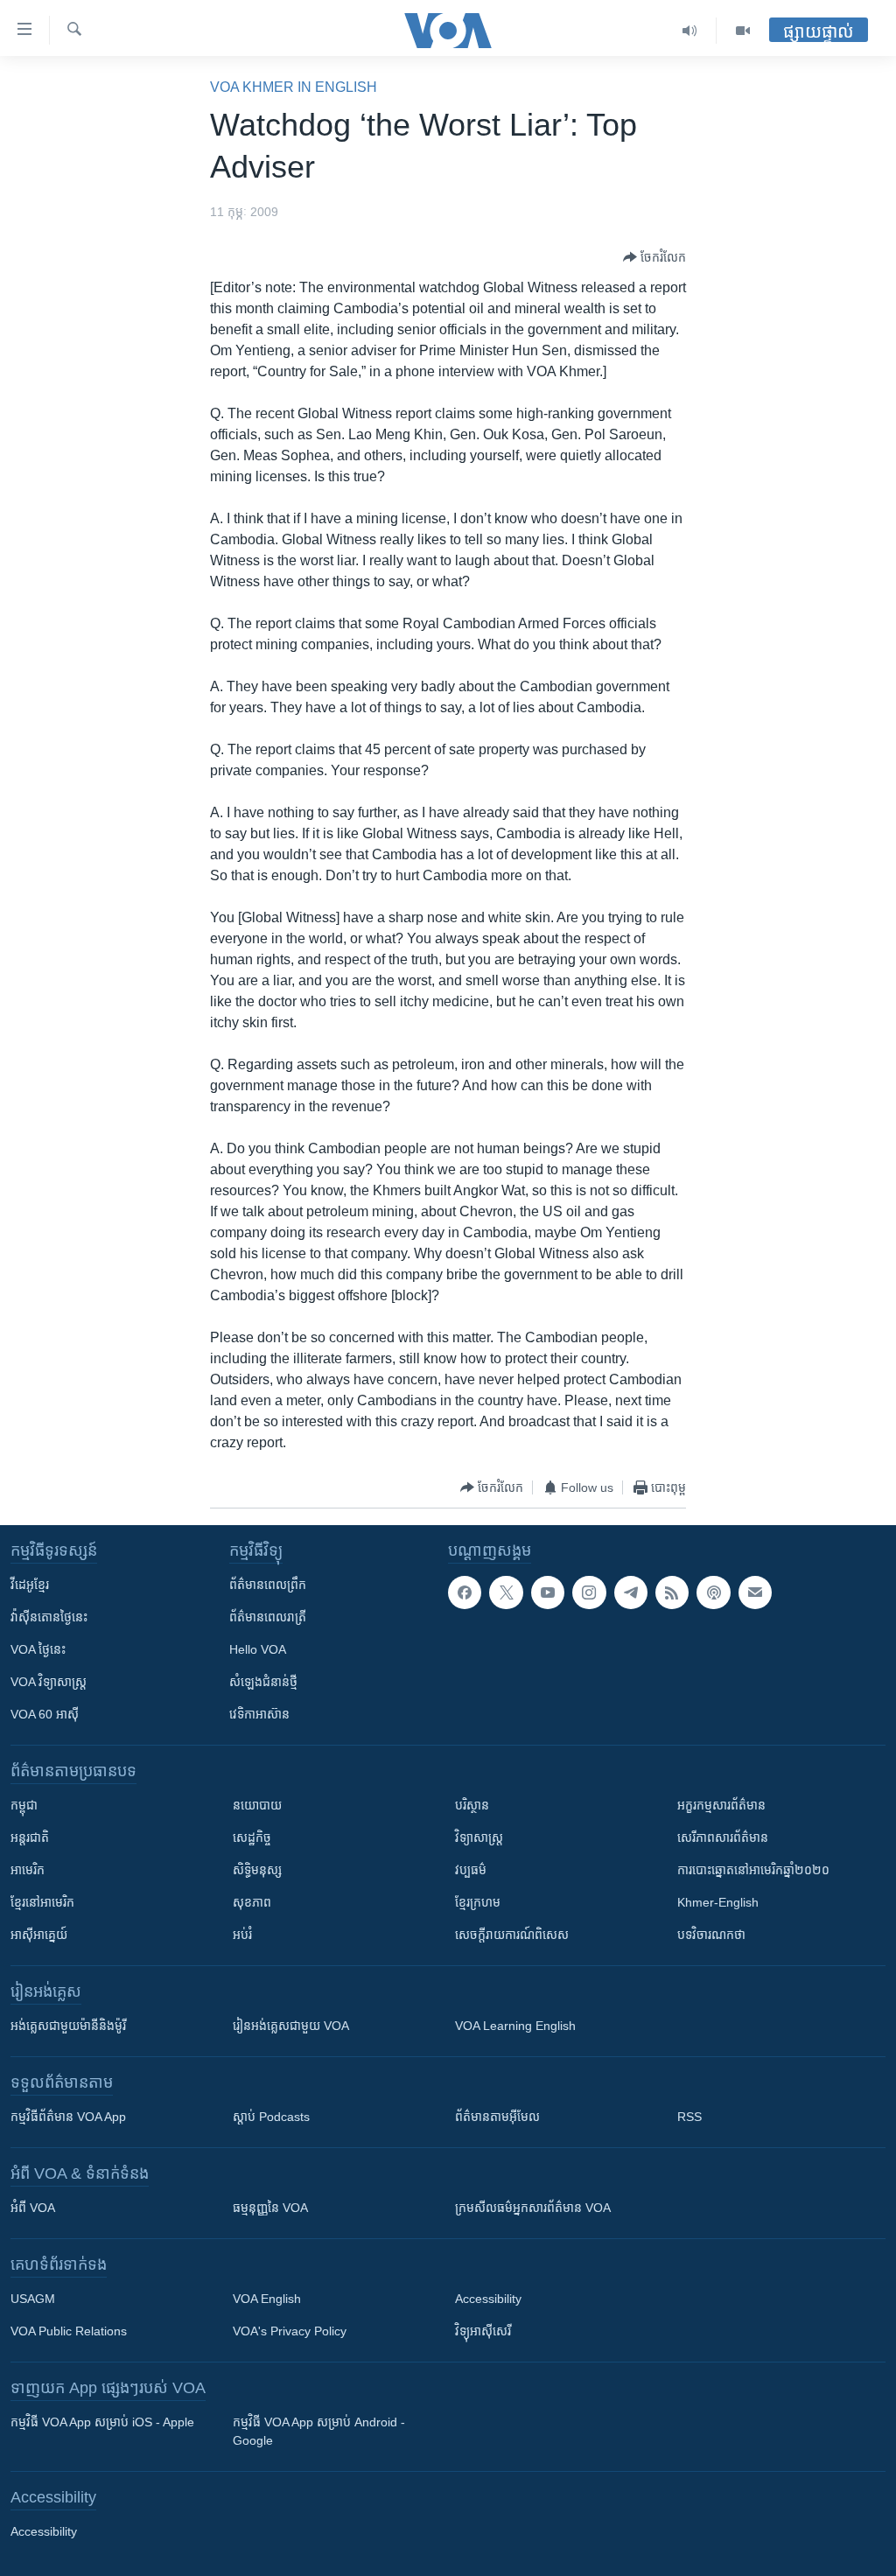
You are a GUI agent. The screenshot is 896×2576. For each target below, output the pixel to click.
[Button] (654, 257)
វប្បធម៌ (471, 1870)
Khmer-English (718, 1902)
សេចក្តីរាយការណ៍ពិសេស (512, 1935)
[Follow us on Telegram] (631, 1592)
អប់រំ (242, 1935)
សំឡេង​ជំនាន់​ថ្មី (263, 1682)
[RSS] (672, 1592)
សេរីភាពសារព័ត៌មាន (723, 1837)
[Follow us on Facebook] (465, 1592)
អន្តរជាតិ (30, 1837)
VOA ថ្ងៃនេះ (38, 1649)
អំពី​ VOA (33, 2208)
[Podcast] (713, 1592)
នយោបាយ (257, 1805)
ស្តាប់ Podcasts (271, 2117)
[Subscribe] (755, 1592)
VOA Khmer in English (294, 87)
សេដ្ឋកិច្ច (252, 1837)
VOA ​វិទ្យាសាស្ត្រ (49, 1682)
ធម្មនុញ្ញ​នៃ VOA (270, 2208)
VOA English (267, 2299)
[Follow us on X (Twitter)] (506, 1592)
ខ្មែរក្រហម (478, 1902)
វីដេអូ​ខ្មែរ (30, 1585)
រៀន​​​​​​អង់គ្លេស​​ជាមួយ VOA (291, 2026)
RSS (689, 2117)
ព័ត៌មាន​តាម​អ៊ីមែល (497, 2117)
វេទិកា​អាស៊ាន (259, 1714)
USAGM (33, 2299)
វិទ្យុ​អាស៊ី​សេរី (483, 2331)
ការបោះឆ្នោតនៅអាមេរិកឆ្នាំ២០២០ (753, 1870)
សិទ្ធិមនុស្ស (257, 1870)
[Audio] (690, 31)
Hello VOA (258, 1649)
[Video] (743, 31)
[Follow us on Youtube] (548, 1592)
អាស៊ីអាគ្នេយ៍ (39, 1935)
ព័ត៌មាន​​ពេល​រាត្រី (268, 1617)
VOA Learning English (515, 2026)
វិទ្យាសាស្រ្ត (479, 1837)
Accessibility (488, 2299)
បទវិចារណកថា (711, 1935)
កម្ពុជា (24, 1805)
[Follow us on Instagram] (589, 1592)
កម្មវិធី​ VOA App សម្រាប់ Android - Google (319, 2431)
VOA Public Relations (69, 2331)
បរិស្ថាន (472, 1805)
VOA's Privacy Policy (290, 2331)
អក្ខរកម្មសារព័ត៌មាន (721, 1805)
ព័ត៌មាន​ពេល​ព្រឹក (268, 1585)
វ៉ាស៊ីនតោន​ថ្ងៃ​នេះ (49, 1617)
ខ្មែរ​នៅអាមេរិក (42, 1902)
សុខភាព (252, 1902)
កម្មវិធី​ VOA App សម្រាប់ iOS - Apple (102, 2422)
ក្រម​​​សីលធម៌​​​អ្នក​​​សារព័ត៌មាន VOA (533, 2208)
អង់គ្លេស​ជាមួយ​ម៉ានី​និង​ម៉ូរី (68, 2026)
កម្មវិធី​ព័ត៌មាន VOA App (68, 2117)
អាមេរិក (28, 1870)
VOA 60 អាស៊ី (45, 1714)
